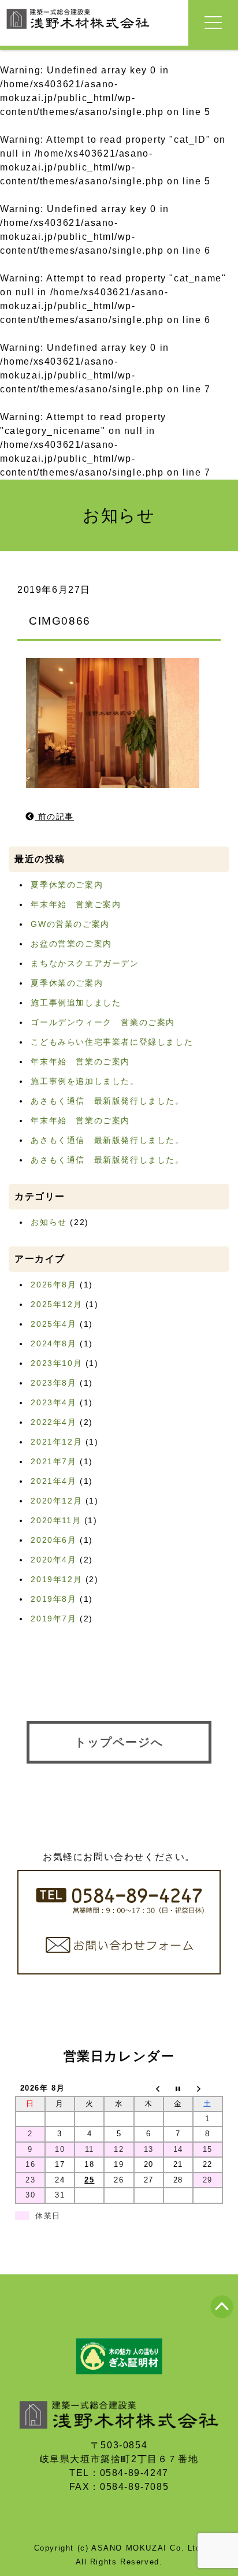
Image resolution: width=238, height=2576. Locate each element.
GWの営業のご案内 (70, 924)
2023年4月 (53, 1402)
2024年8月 (53, 1343)
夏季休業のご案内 (67, 885)
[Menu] (213, 23)
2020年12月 (56, 1501)
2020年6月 (53, 1540)
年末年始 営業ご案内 (76, 904)
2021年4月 (53, 1481)
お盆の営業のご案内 (71, 944)
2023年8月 (53, 1383)
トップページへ (119, 1742)
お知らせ (49, 1222)
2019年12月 (56, 1579)
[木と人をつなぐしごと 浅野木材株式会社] (78, 30)
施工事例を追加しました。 (85, 1081)
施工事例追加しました (76, 1003)
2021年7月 (53, 1461)
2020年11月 (56, 1520)
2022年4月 (53, 1422)
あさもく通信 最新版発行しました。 (107, 1101)
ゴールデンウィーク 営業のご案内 (103, 1022)
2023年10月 (56, 1363)
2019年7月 (53, 1619)
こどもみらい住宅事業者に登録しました (112, 1042)
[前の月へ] (149, 2089)
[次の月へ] (208, 2089)
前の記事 (54, 816)
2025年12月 (56, 1304)
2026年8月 (53, 1285)
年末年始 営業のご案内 (80, 1061)
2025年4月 (53, 1324)
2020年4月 (53, 1560)
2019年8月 (53, 1599)
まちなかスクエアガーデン (85, 963)
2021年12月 (56, 1442)
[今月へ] (178, 2089)
